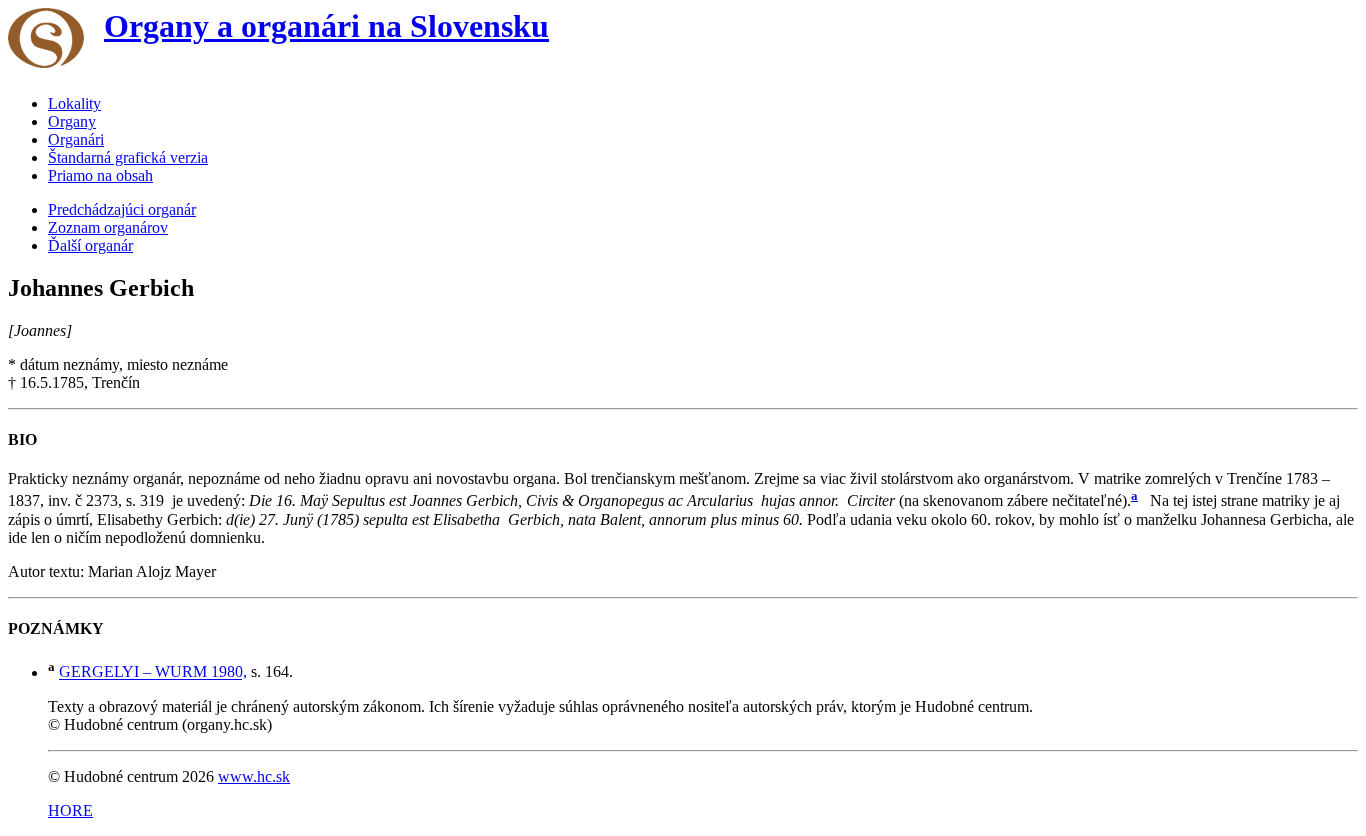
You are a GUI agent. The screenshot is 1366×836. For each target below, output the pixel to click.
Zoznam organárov (108, 227)
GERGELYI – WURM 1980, (153, 672)
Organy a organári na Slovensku (326, 26)
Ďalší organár (90, 245)
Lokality (74, 103)
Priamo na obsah (100, 175)
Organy (72, 121)
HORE (70, 810)
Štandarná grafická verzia (128, 157)
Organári (76, 139)
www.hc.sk (254, 776)
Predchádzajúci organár (122, 209)
